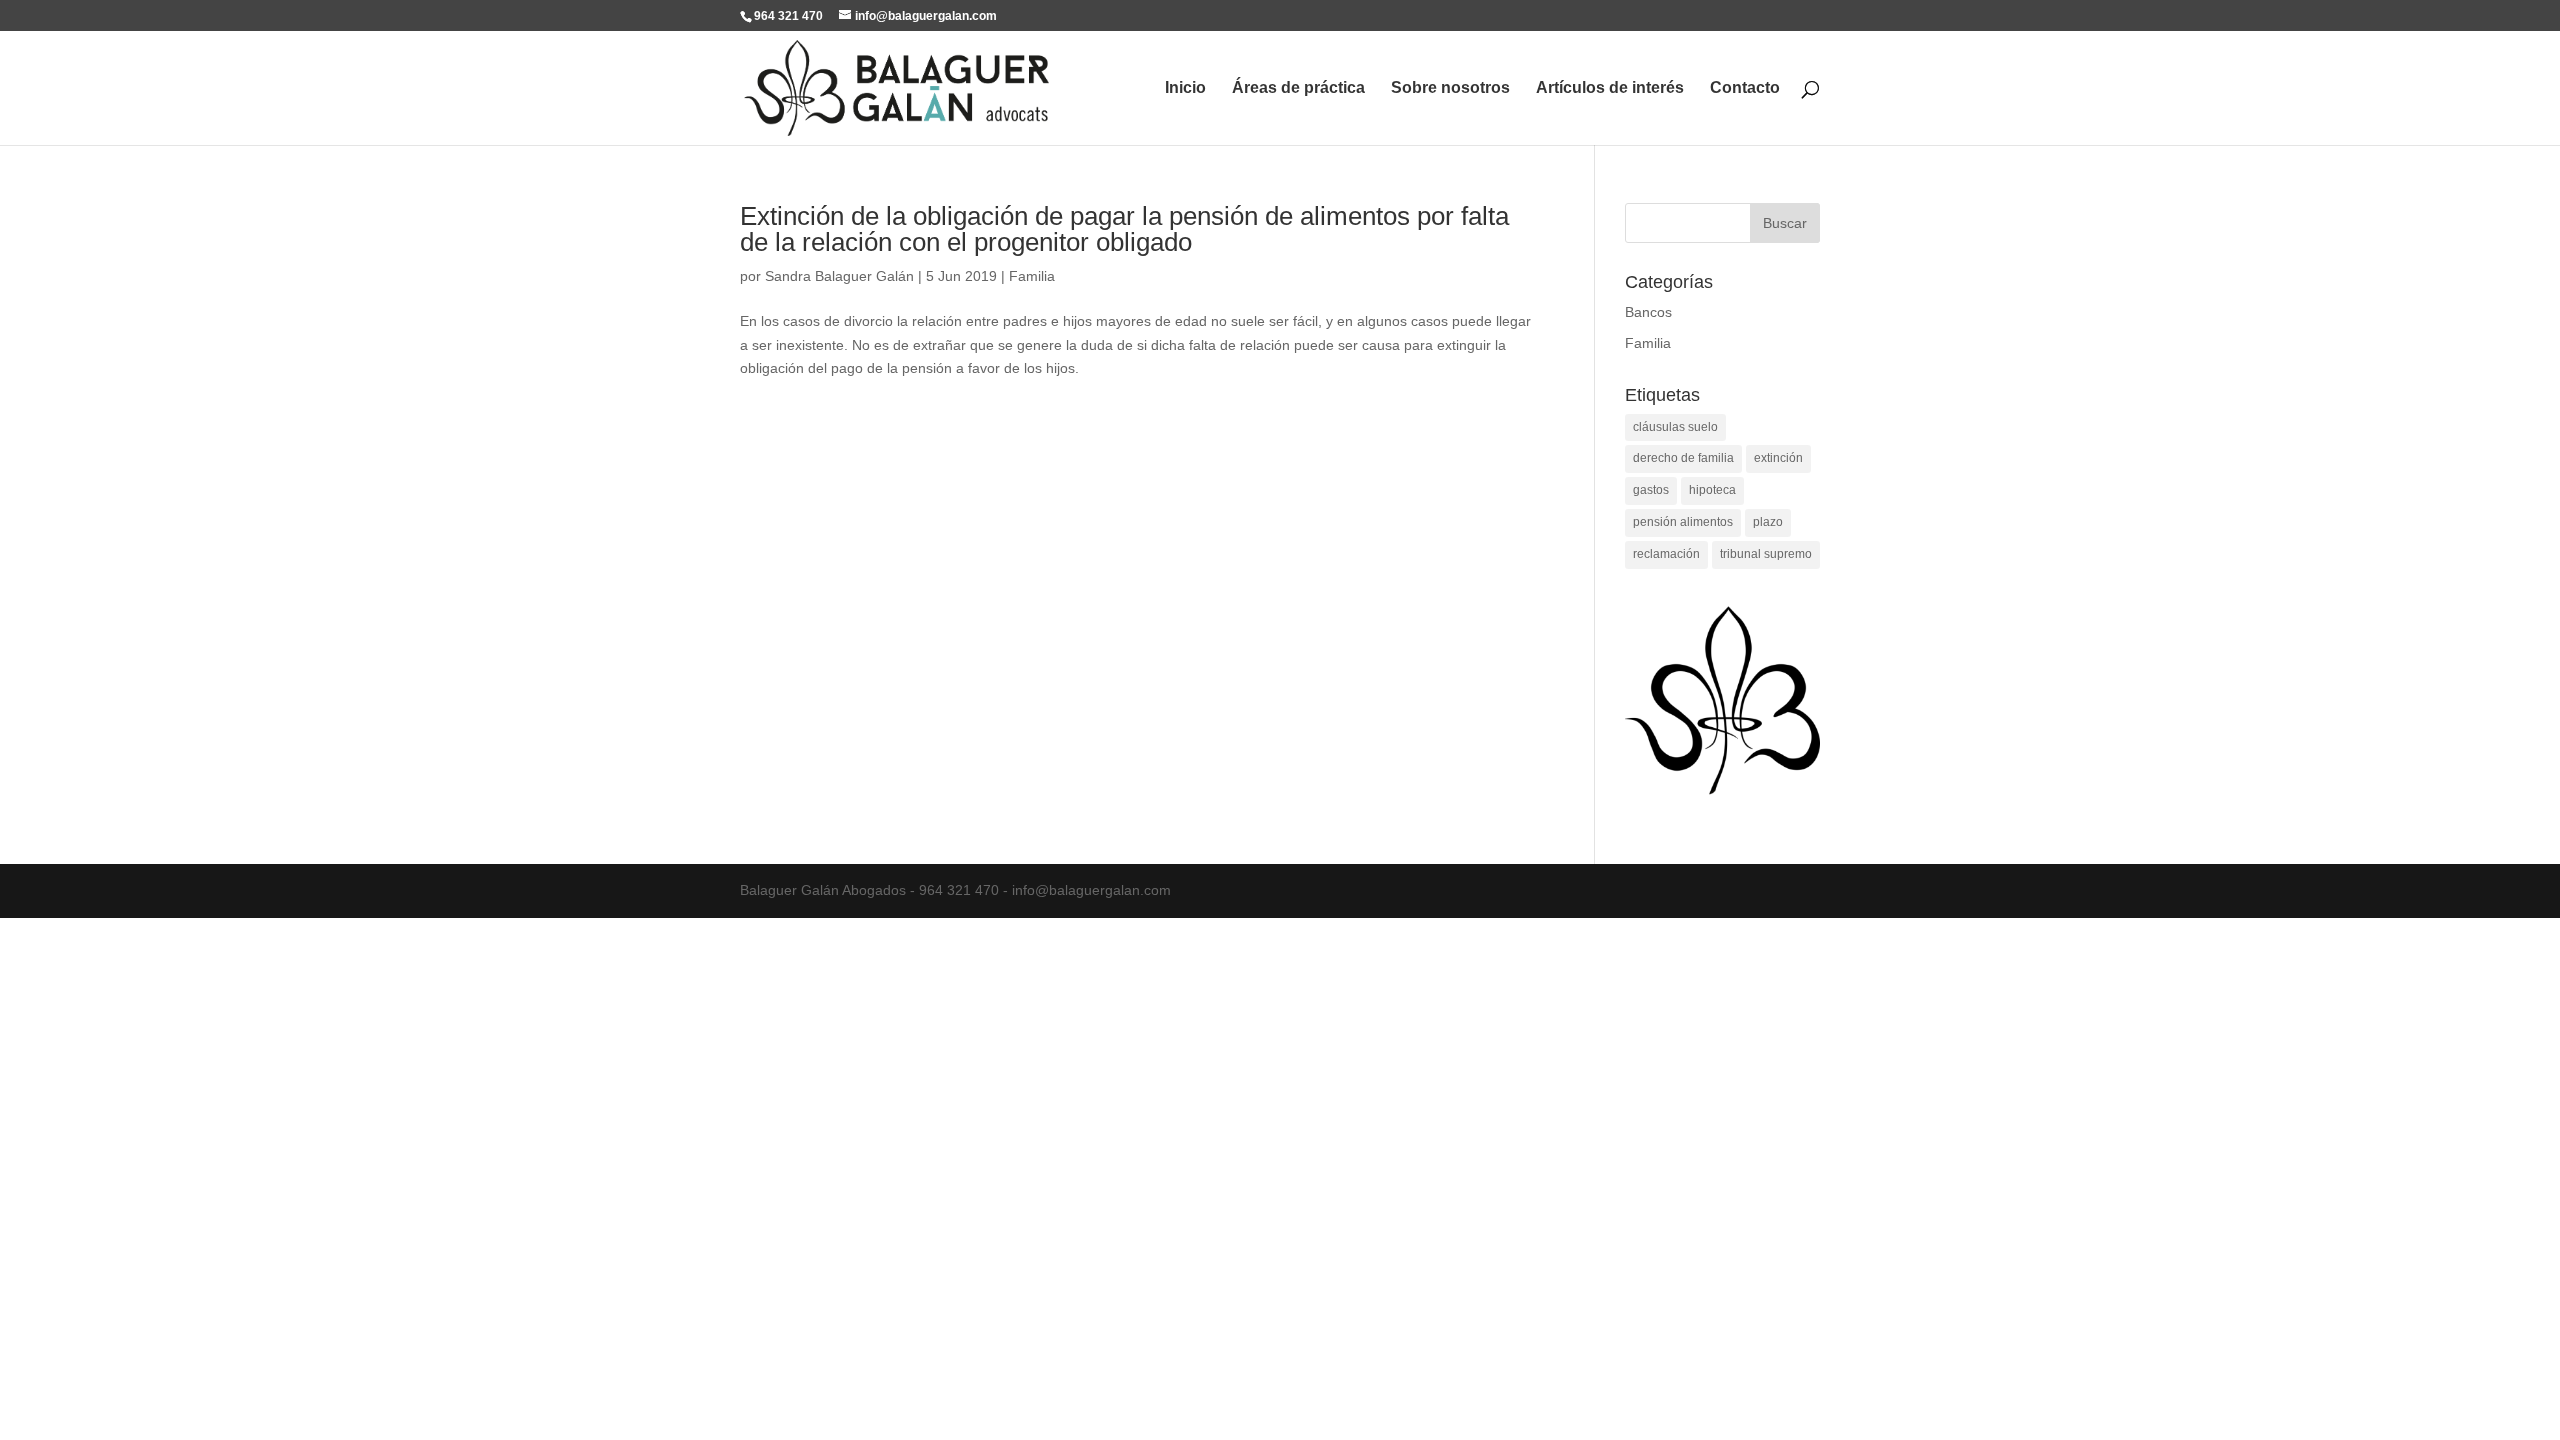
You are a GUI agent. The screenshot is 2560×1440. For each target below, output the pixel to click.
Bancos (1648, 312)
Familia (1032, 276)
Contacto (1745, 88)
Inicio (1185, 88)
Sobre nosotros (1450, 88)
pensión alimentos (1683, 522)
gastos (1651, 490)
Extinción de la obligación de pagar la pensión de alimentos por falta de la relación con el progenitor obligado (1124, 229)
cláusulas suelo (1675, 427)
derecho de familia (1683, 458)
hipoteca (1712, 490)
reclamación (1666, 554)
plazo (1768, 522)
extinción (1778, 458)
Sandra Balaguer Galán (839, 276)
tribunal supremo (1766, 554)
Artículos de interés (1610, 88)
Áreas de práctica (1298, 88)
